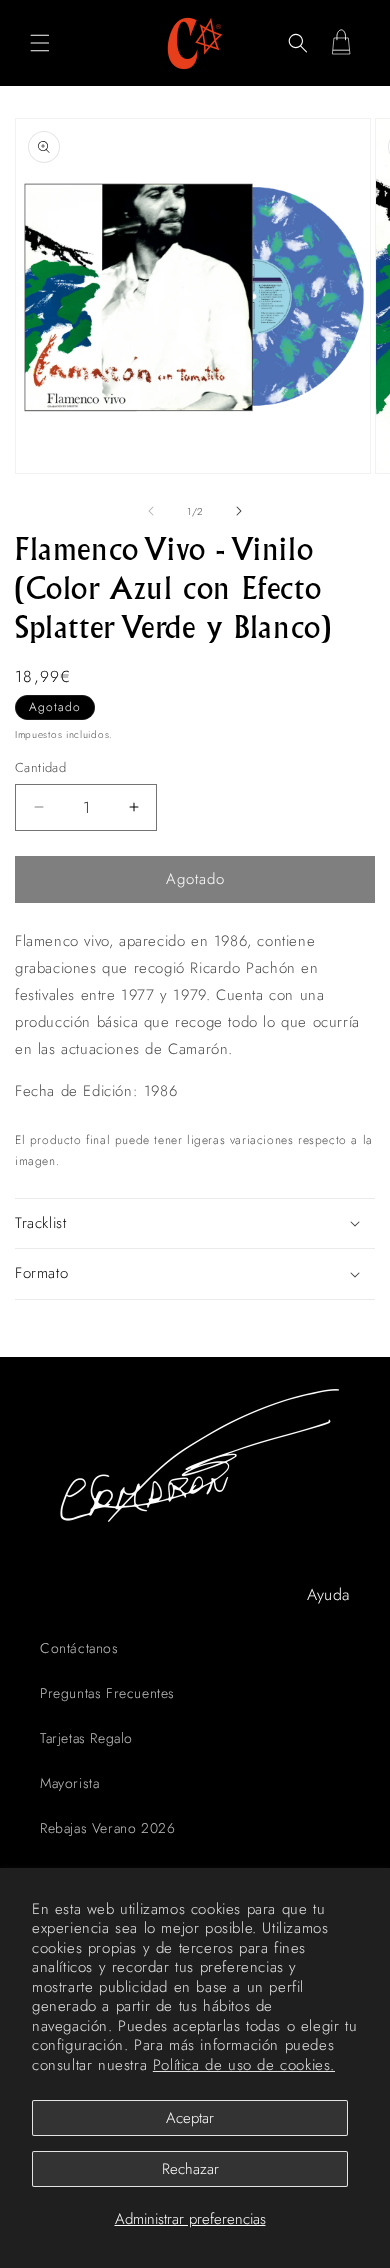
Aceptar (190, 2118)
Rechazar (190, 2169)
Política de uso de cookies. (244, 2065)
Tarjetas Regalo (86, 1738)
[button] (40, 43)
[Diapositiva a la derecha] (239, 511)
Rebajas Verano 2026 (107, 1828)
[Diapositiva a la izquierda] (151, 511)
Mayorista (69, 1783)
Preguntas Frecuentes (107, 1693)
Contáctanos (79, 1648)
